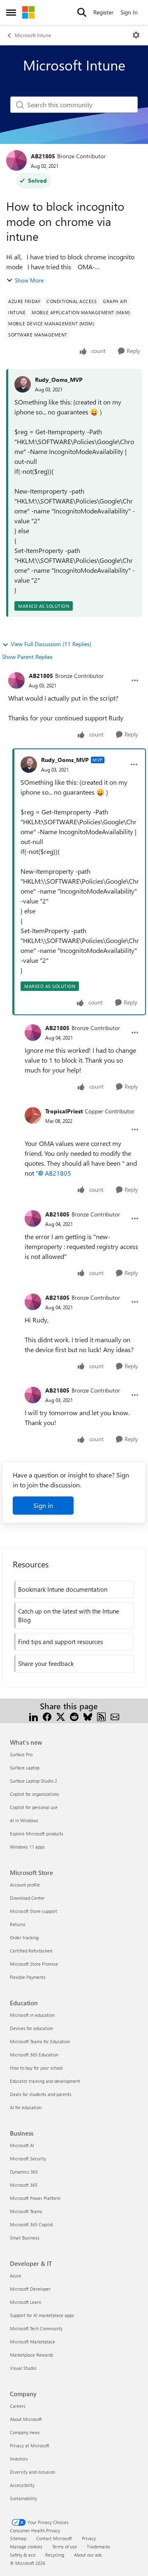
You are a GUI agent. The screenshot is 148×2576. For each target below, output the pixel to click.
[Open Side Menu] (11, 12)
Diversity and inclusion (32, 2472)
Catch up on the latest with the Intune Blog (69, 1615)
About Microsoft (26, 2419)
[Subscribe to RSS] (101, 1716)
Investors (19, 2459)
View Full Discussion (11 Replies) (51, 644)
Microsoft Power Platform (35, 2198)
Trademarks (98, 2547)
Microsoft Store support (34, 1911)
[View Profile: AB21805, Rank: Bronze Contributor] (16, 160)
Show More (29, 280)
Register (103, 12)
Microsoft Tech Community (36, 2328)
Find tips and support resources (60, 1642)
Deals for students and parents (41, 2094)
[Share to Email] (115, 1716)
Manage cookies (26, 2547)
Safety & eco (23, 2555)
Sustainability (23, 2498)
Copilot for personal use (34, 1807)
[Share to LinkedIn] (34, 1716)
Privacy (89, 2538)
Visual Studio (23, 2368)
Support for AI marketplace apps (42, 2315)
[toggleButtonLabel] (136, 35)
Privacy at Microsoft (30, 2445)
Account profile (25, 1885)
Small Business (25, 2238)
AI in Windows (24, 1820)
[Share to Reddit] (74, 1716)
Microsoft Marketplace (32, 2342)
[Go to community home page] (28, 12)
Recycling (55, 2555)
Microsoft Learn (25, 2302)
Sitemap (18, 2538)
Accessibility (22, 2485)
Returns (18, 1924)
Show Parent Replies (27, 657)
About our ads (88, 2555)
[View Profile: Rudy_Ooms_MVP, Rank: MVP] (29, 765)
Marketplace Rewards (32, 2355)
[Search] (82, 12)
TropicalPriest (64, 1111)
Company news (25, 2432)
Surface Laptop (25, 1768)
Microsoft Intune (33, 35)
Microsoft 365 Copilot (31, 2224)
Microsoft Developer (30, 2289)
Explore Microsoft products (37, 1834)
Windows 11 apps (27, 1847)
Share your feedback (46, 1663)
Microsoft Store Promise (34, 1964)
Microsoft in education (32, 2015)
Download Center (27, 1898)
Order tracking (24, 1937)
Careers (18, 2406)
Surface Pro (21, 1754)
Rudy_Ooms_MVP (59, 380)
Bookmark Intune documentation (63, 1589)
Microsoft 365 (24, 2185)
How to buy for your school (36, 2068)
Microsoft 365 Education (34, 2055)
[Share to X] (61, 1716)
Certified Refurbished (31, 1951)
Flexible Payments (28, 1977)
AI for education (26, 2107)
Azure (16, 2276)
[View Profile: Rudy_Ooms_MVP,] (23, 384)
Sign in (43, 1505)
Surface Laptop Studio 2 (34, 1781)
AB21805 (43, 156)
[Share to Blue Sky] (88, 1716)
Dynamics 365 (24, 2172)
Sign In (129, 12)
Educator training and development (45, 2081)
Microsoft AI (22, 2145)
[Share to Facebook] (47, 1716)
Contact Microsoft (54, 2538)
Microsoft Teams (26, 2211)
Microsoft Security (28, 2158)
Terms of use (65, 2547)
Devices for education (31, 2028)
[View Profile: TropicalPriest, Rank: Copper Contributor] (33, 1115)
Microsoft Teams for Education (40, 2041)
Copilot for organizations (35, 1794)
